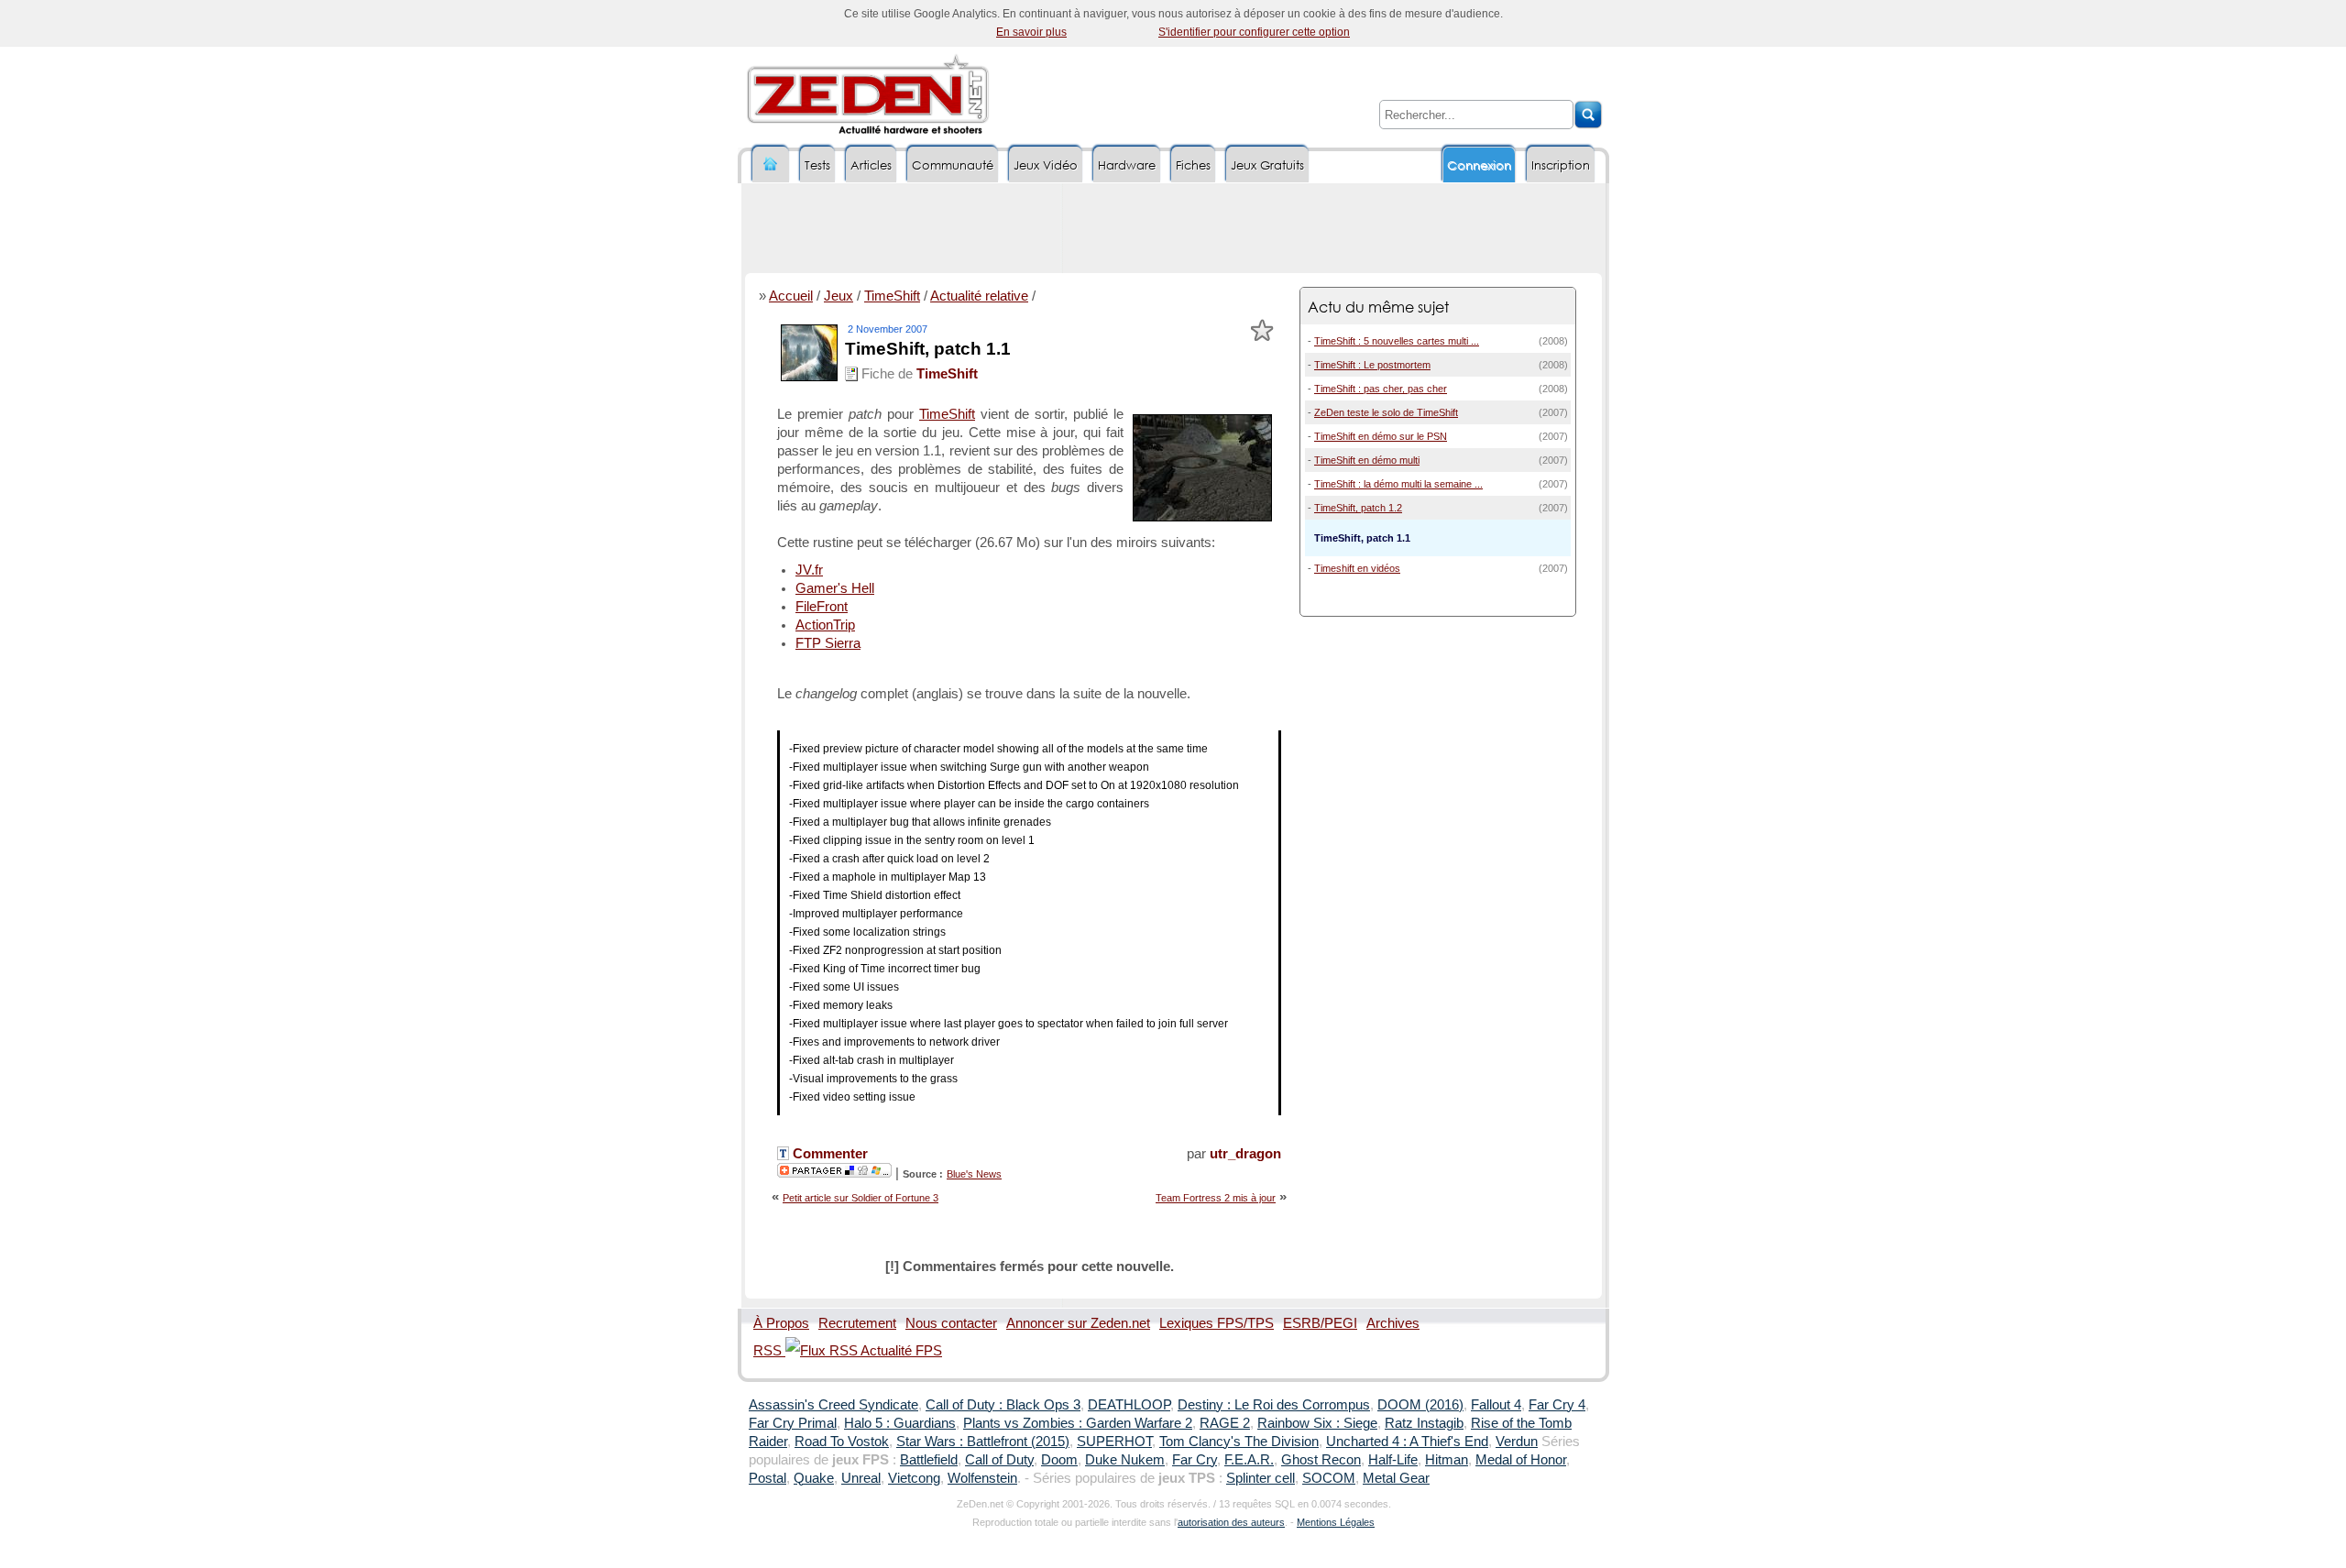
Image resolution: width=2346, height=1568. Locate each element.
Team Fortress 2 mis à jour (1216, 1198)
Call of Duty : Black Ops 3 (1003, 1405)
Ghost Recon (1321, 1460)
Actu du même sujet (1378, 307)
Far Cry (1195, 1460)
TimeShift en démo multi (1367, 460)
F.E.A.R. (1249, 1460)
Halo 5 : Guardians (900, 1423)
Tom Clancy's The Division (1239, 1442)
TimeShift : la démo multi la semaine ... (1398, 484)
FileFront (822, 607)
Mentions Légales (1336, 1522)
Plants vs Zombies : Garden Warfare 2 (1078, 1423)
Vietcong (914, 1478)
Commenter (828, 1154)
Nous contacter (951, 1323)
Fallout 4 (1496, 1405)
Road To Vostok (842, 1442)
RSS (769, 1351)
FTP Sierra (828, 643)
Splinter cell (1261, 1478)
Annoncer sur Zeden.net (1078, 1323)
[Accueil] (771, 164)
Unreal (861, 1478)
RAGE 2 (1225, 1423)
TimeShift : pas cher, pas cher (1381, 389)
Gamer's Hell (835, 588)
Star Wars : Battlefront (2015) (983, 1442)
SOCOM (1329, 1478)
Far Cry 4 (1557, 1405)
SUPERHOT (1114, 1442)
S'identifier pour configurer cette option (1254, 32)
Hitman (1447, 1460)
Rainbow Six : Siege (1317, 1423)
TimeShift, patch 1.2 (1358, 508)
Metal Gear (1396, 1478)
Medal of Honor (1521, 1460)
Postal (767, 1478)
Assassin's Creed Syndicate (833, 1405)
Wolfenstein (982, 1478)
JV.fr (809, 570)
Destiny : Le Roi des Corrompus (1274, 1405)
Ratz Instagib (1424, 1423)
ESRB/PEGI (1320, 1323)
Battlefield (929, 1460)
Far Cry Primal (793, 1423)
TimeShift (892, 296)
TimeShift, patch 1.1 (928, 349)
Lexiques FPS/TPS (1217, 1323)
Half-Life (1393, 1460)
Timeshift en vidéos (1357, 568)
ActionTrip (825, 625)
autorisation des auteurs (1231, 1522)
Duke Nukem (1125, 1460)
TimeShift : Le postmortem (1372, 365)
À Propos (781, 1323)
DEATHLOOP (1129, 1405)
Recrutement (857, 1323)
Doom (1059, 1460)
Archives (1393, 1323)
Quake (814, 1478)
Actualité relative (979, 296)
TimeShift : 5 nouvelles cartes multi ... (1397, 341)
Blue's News (974, 1174)
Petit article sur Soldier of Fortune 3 (861, 1198)
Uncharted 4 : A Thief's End (1407, 1442)
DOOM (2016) (1420, 1405)
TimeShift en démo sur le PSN (1381, 436)
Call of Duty (999, 1460)
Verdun (1517, 1442)
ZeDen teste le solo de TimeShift (1386, 412)
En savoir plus (1031, 32)
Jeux (839, 296)
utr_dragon (1245, 1154)
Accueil (791, 296)
